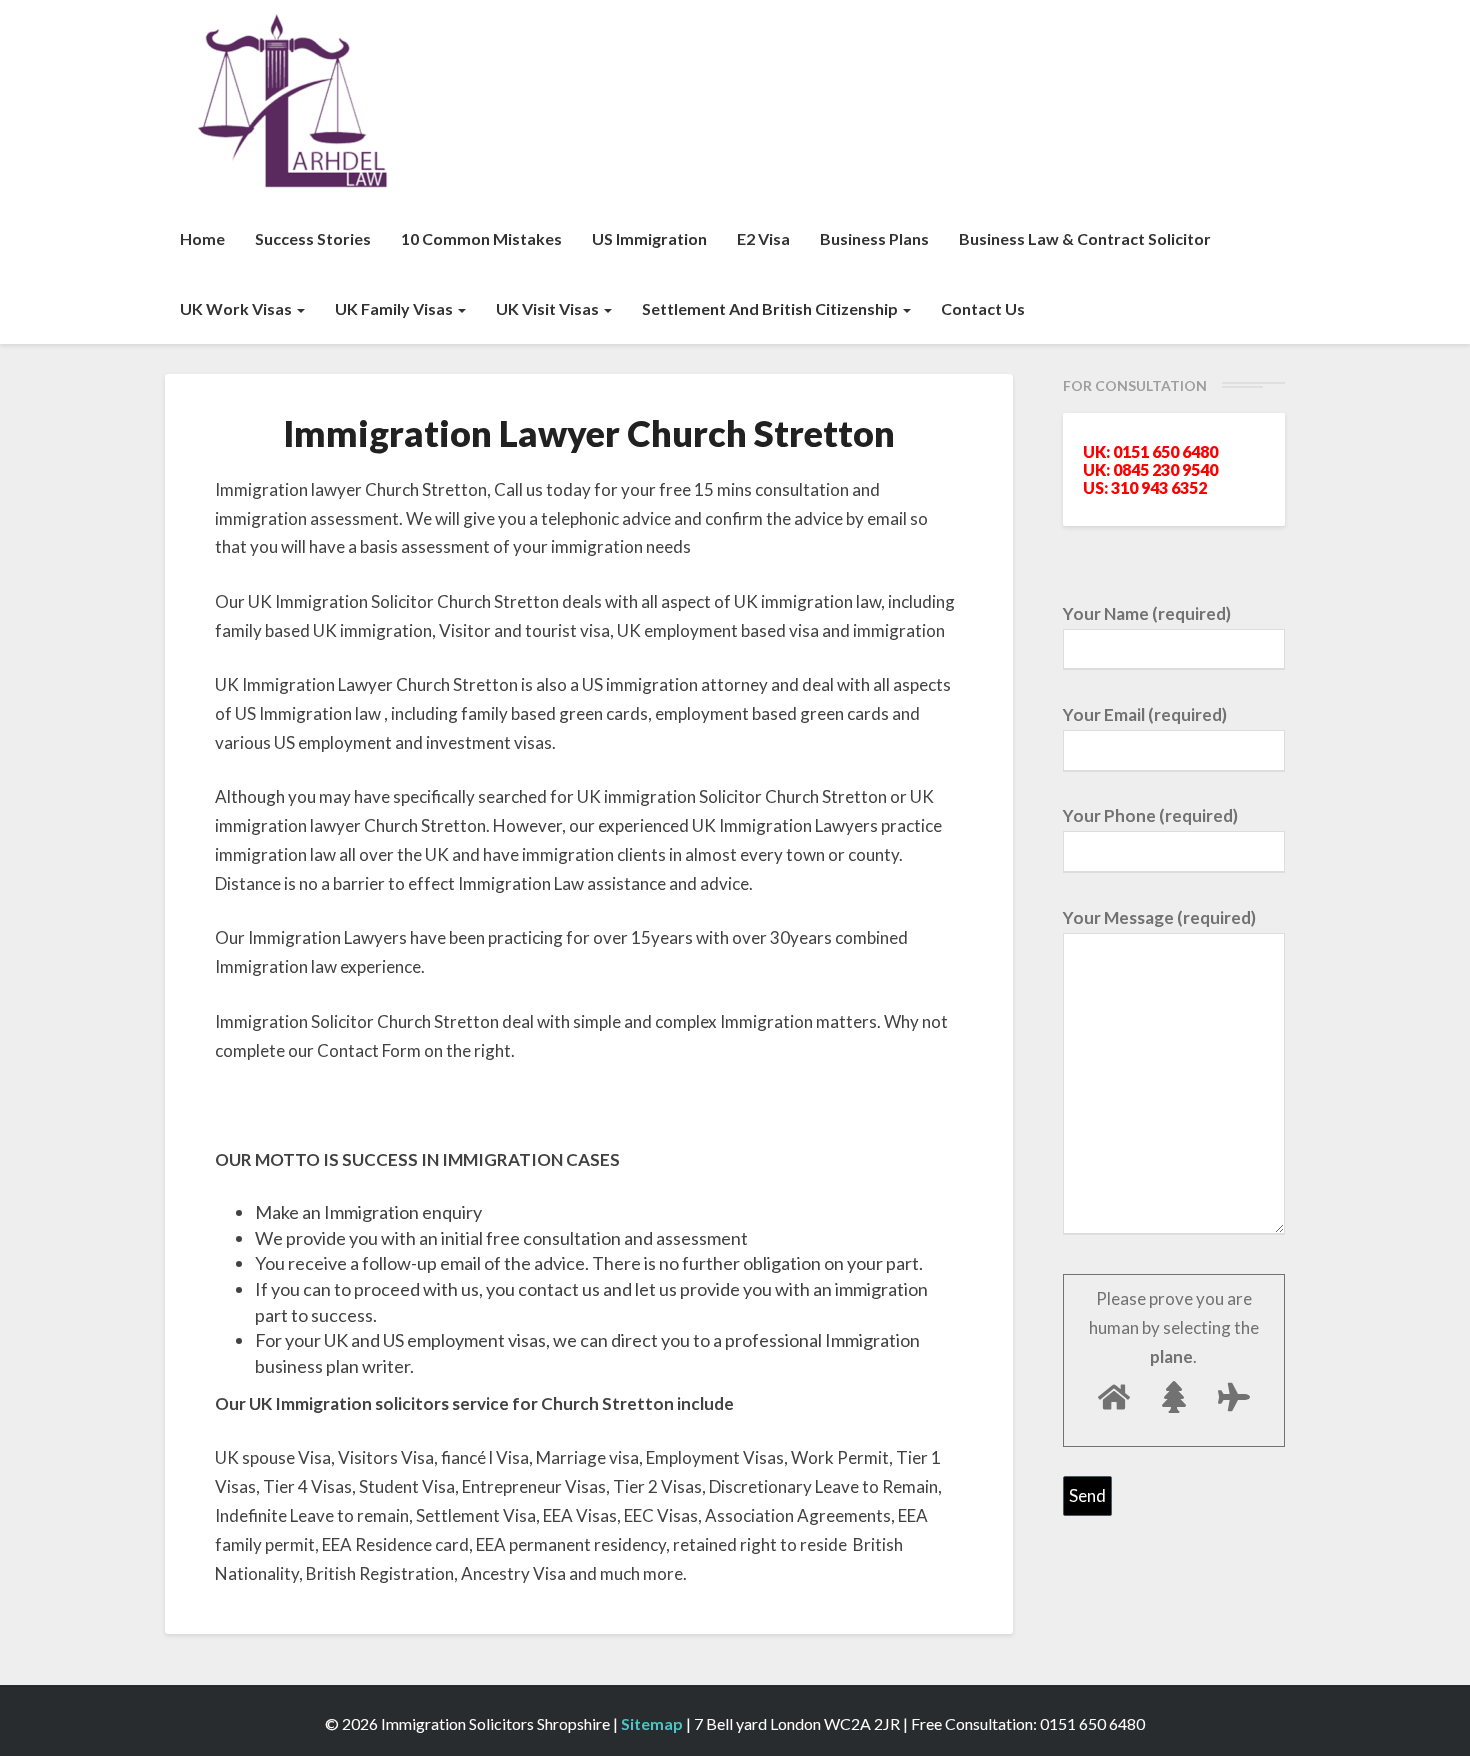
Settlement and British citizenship (771, 308)
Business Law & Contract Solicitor (1085, 238)
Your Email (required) (1145, 714)
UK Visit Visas (549, 308)
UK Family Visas (395, 308)
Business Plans (874, 238)
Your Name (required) (1147, 613)
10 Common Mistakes (481, 238)
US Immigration (649, 238)
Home (202, 238)
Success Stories (313, 238)
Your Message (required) (1159, 917)
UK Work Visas (237, 308)
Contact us (983, 308)
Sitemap (652, 1723)
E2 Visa (763, 238)
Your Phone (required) (1150, 815)
